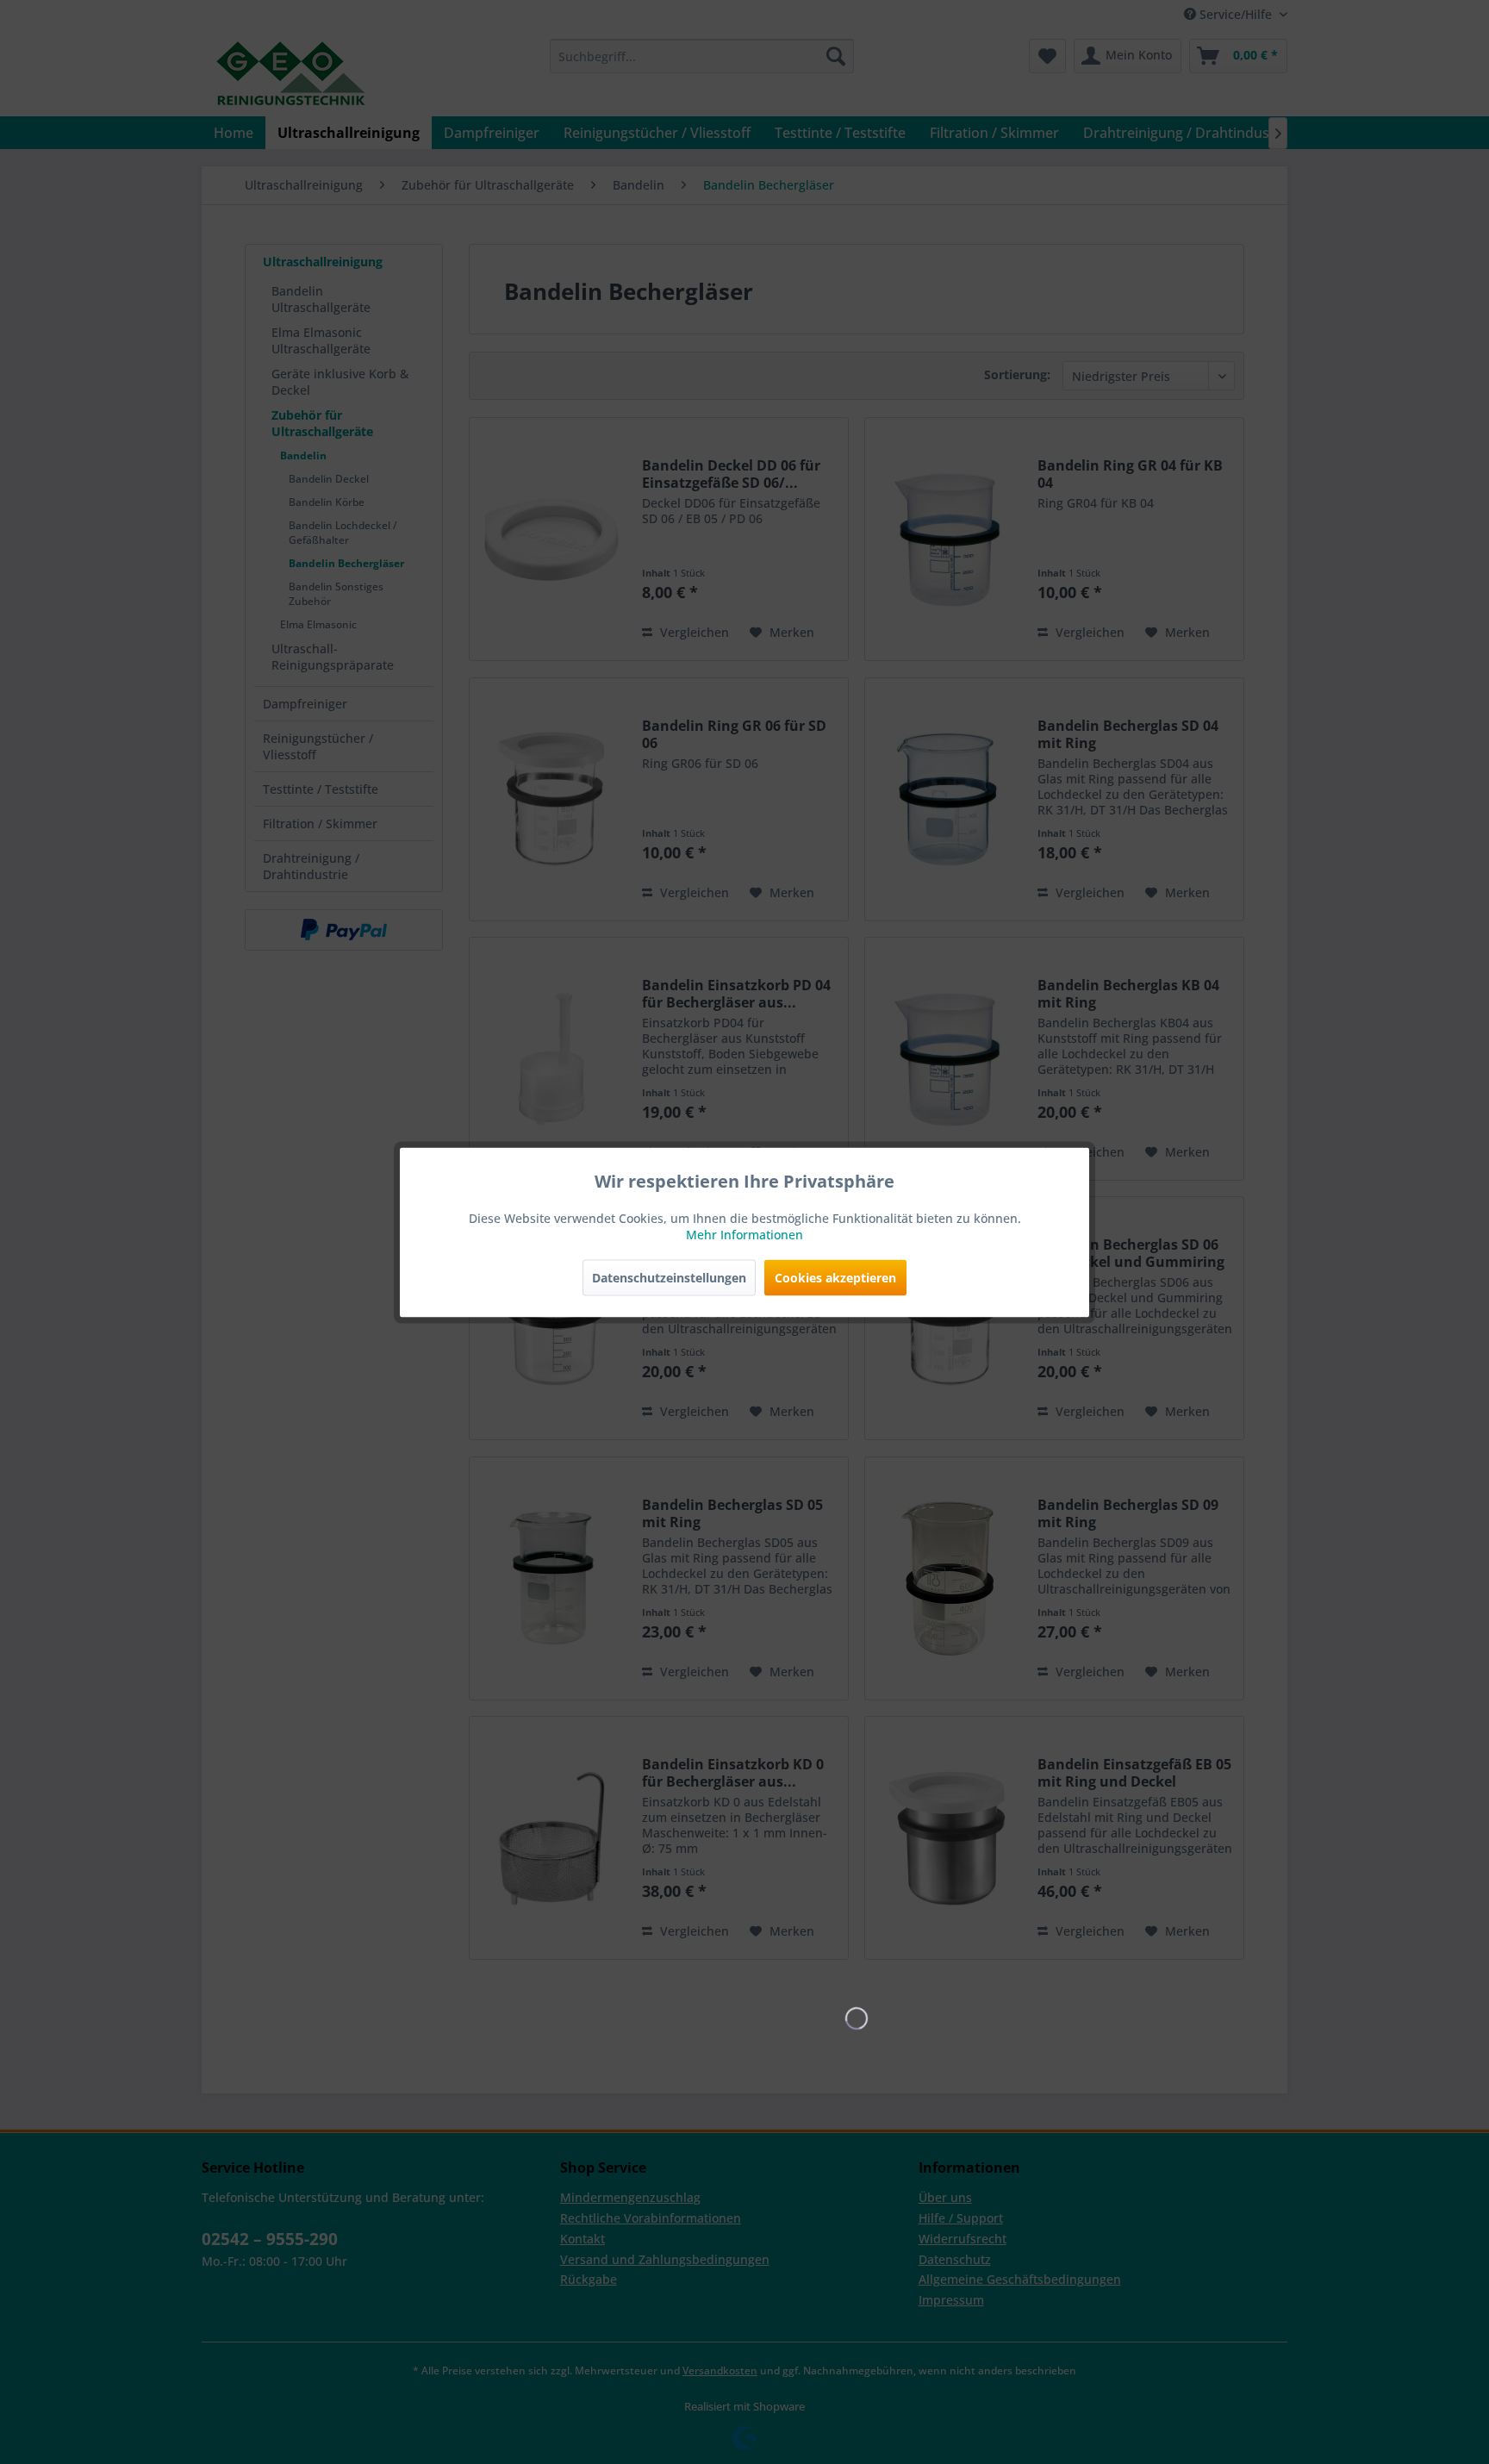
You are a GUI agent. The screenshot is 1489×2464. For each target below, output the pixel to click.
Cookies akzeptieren (835, 1277)
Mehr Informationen (744, 1234)
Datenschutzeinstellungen (669, 1277)
